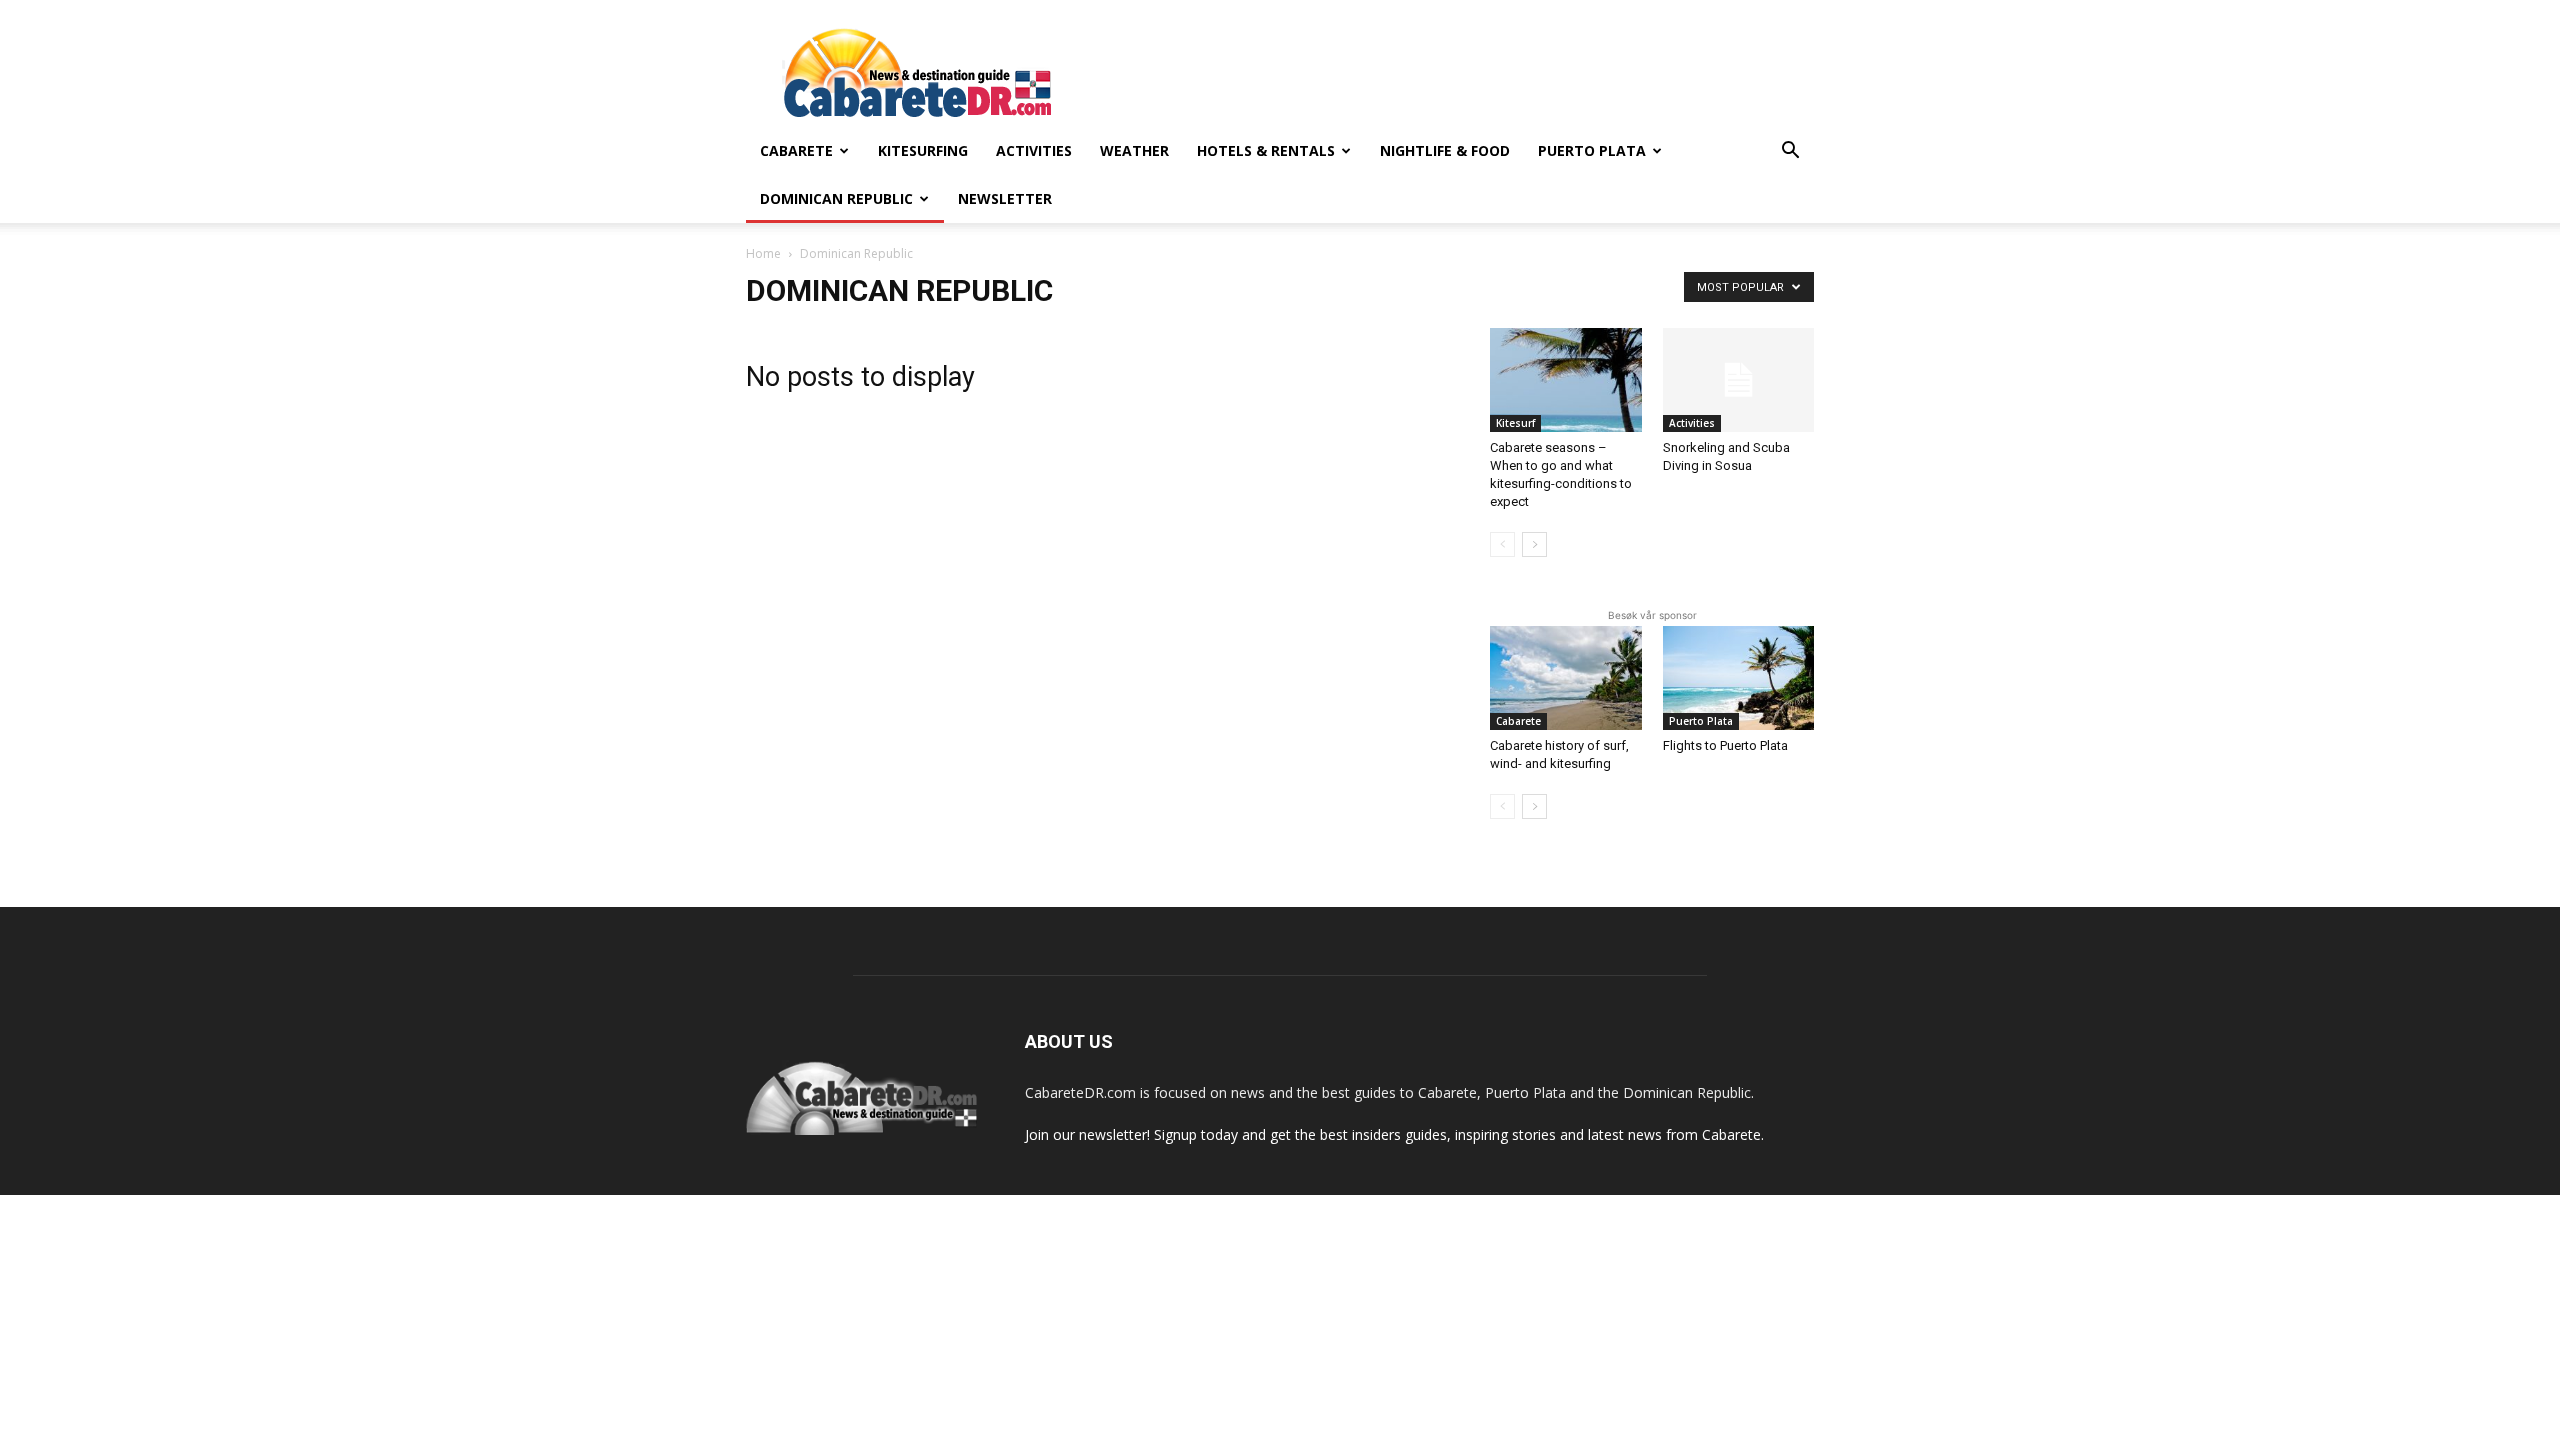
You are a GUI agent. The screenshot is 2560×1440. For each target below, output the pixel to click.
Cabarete (796, 150)
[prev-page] (1502, 544)
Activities (1034, 150)
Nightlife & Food (1445, 150)
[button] (1790, 152)
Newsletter (1005, 198)
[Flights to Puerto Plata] (1739, 678)
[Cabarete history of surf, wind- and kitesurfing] (1566, 678)
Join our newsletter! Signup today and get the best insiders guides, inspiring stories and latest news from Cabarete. (1394, 1134)
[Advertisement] (1450, 73)
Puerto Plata (1592, 150)
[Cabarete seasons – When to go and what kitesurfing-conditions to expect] (1566, 380)
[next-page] (1534, 544)
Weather (1134, 150)
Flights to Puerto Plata (1725, 745)
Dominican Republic (836, 198)
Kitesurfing (923, 150)
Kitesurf (1515, 423)
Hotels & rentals (1266, 150)
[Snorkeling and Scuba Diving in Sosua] (1739, 380)
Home (763, 253)
